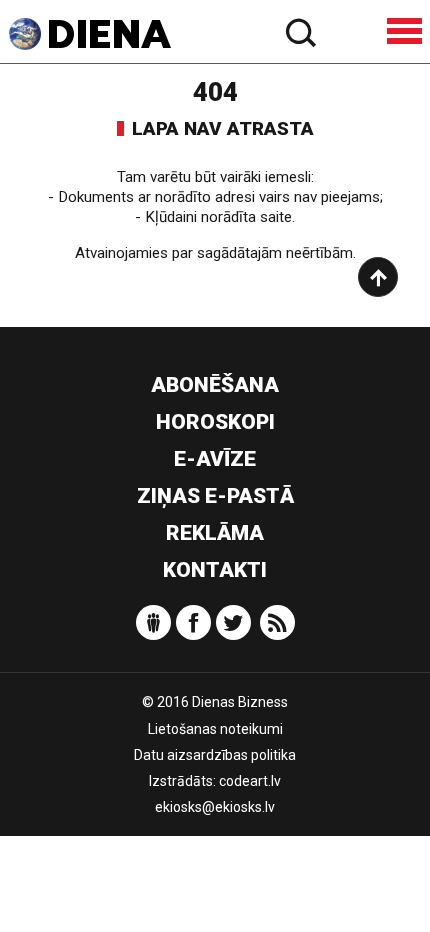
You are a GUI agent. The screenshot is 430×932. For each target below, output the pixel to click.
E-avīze (215, 459)
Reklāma (215, 533)
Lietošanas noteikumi (215, 729)
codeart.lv (250, 781)
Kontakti (215, 570)
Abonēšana (215, 385)
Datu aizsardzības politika (215, 755)
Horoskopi (215, 422)
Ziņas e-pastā (215, 496)
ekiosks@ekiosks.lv (215, 807)
